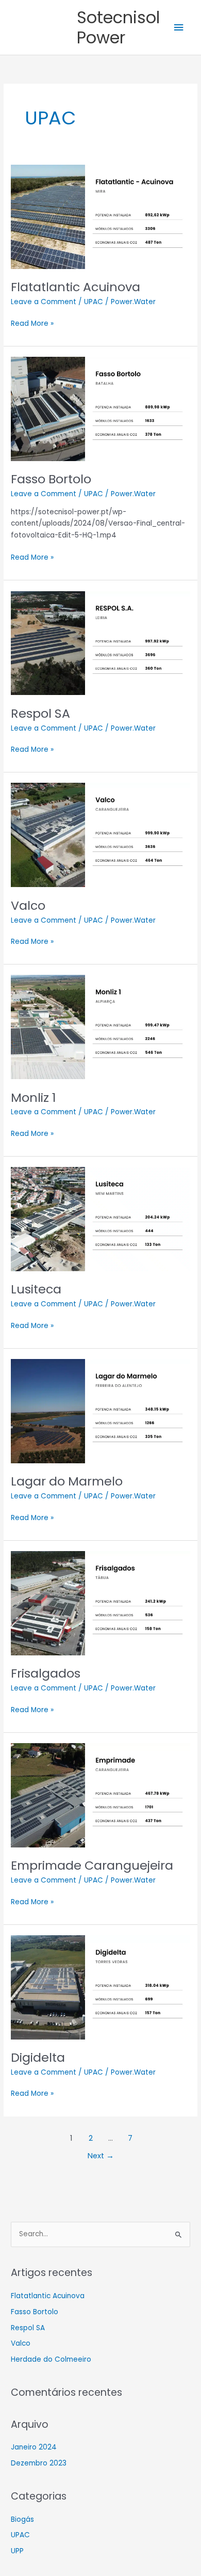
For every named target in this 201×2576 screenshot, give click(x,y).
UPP (17, 2551)
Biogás (22, 2519)
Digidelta (38, 2057)
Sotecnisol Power (118, 27)
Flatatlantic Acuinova (76, 287)
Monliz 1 (33, 1097)
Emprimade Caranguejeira (92, 1865)
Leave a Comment (44, 302)
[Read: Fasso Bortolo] (100, 409)
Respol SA (40, 713)
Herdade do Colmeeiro (51, 2359)
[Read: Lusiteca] (100, 1219)
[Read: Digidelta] (100, 1987)
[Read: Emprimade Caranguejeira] (100, 1795)
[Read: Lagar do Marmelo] (100, 1411)
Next (101, 2156)
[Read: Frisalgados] (100, 1603)
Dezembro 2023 (39, 2463)
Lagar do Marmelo (67, 1481)
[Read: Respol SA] (100, 643)
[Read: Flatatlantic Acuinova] (100, 217)
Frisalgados (46, 1673)
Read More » (32, 323)
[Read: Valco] (100, 835)
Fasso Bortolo (51, 479)
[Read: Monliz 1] (100, 1027)
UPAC (94, 302)
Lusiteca (36, 1289)
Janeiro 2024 (34, 2447)
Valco (28, 905)
